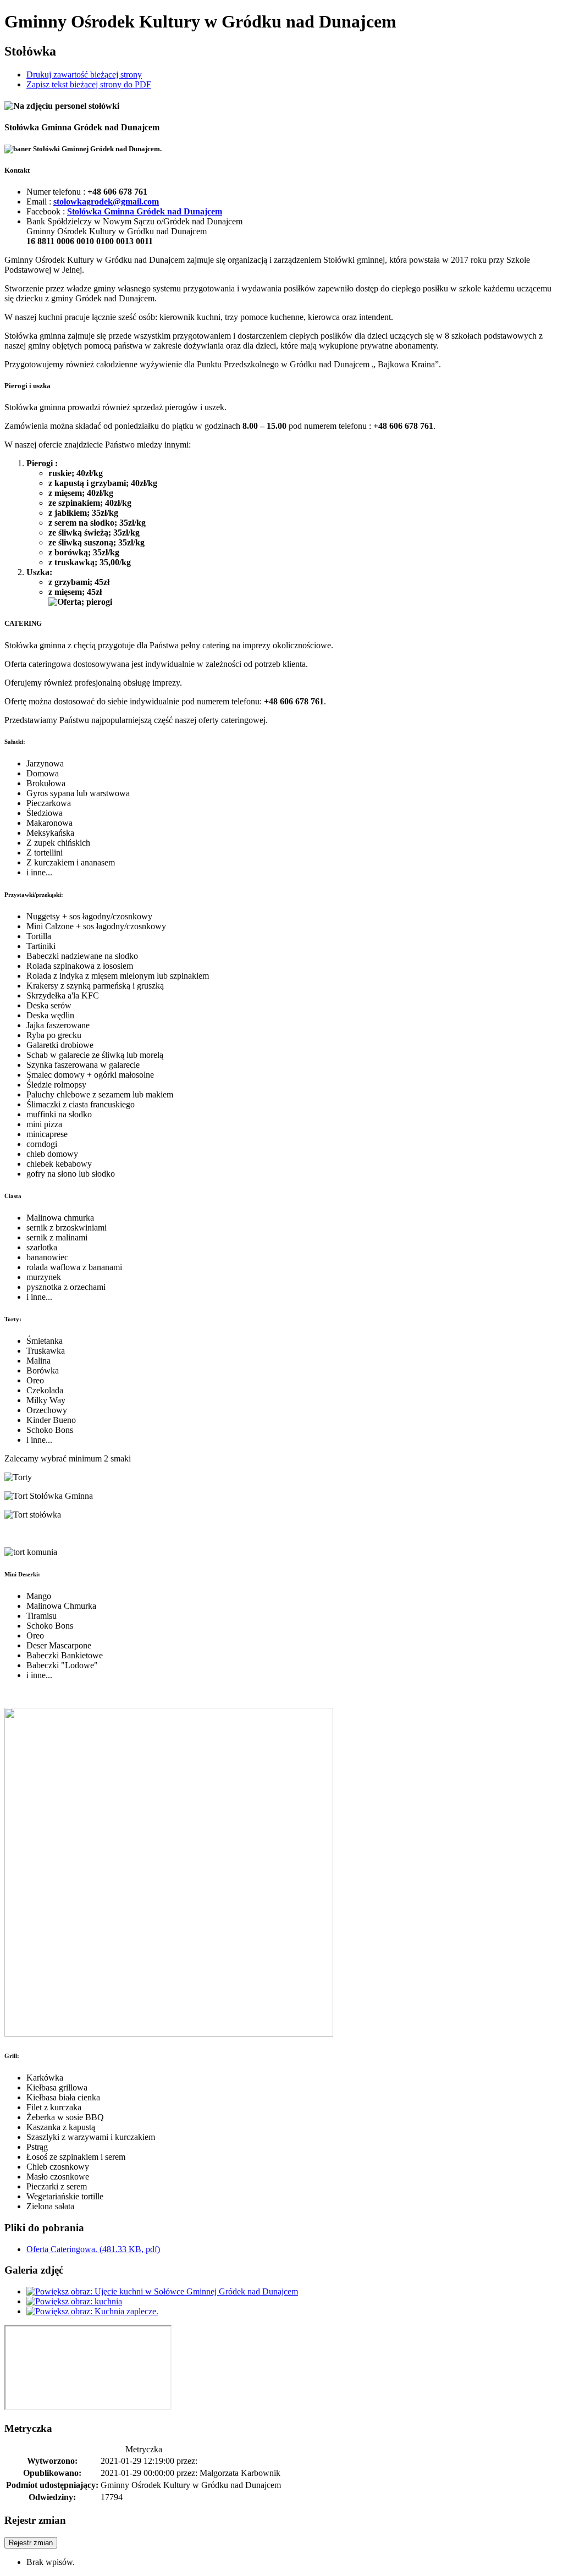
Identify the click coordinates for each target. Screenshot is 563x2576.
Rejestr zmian (31, 2543)
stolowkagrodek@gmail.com (106, 202)
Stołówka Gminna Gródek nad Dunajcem (145, 211)
